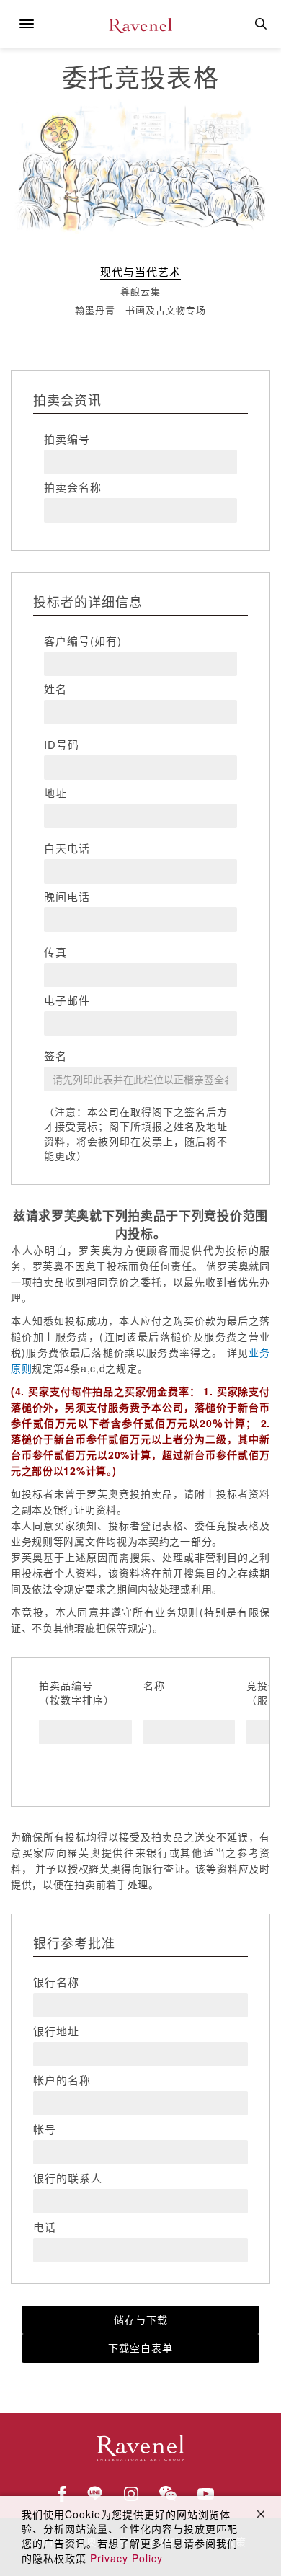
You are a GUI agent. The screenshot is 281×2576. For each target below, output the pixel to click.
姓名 (55, 689)
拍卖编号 (67, 439)
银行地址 (56, 2031)
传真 (55, 952)
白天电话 (67, 848)
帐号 (45, 2129)
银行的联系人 (68, 2178)
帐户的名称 (62, 2080)
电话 (45, 2227)
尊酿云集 (140, 291)
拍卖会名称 (73, 487)
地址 (55, 793)
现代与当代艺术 (140, 271)
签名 (55, 1056)
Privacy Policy (126, 2558)
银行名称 (56, 1982)
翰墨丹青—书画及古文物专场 (140, 310)
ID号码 (62, 745)
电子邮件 (67, 1000)
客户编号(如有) (83, 641)
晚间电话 (67, 897)
